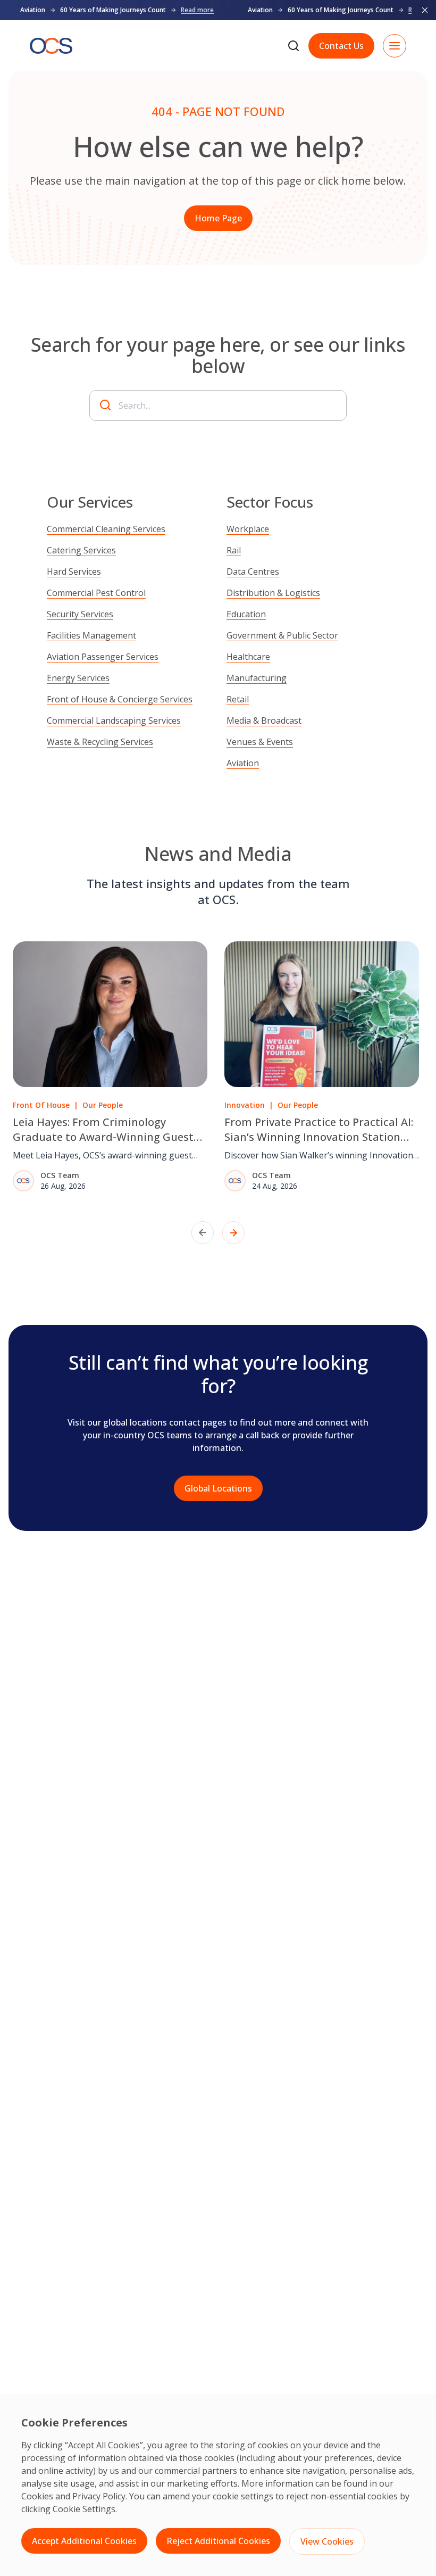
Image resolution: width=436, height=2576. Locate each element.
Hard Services (74, 571)
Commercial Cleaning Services (106, 529)
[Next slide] (233, 1233)
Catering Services (81, 550)
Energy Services (78, 678)
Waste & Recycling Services (100, 742)
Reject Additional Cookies (218, 2541)
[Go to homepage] (51, 46)
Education (246, 614)
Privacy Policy (99, 2496)
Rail (234, 550)
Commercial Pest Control (96, 593)
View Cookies (327, 2541)
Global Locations (218, 1488)
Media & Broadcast (264, 720)
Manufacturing (257, 678)
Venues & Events (260, 742)
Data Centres (253, 571)
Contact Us (341, 46)
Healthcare (248, 657)
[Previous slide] (203, 1233)
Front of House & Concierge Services (120, 699)
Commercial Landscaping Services (114, 720)
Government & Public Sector (282, 635)
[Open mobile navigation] (395, 46)
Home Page (218, 218)
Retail (238, 699)
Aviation (243, 763)
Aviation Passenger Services (103, 657)
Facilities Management (91, 635)
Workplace (248, 529)
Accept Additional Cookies (84, 2541)
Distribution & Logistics (273, 593)
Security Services (80, 614)
